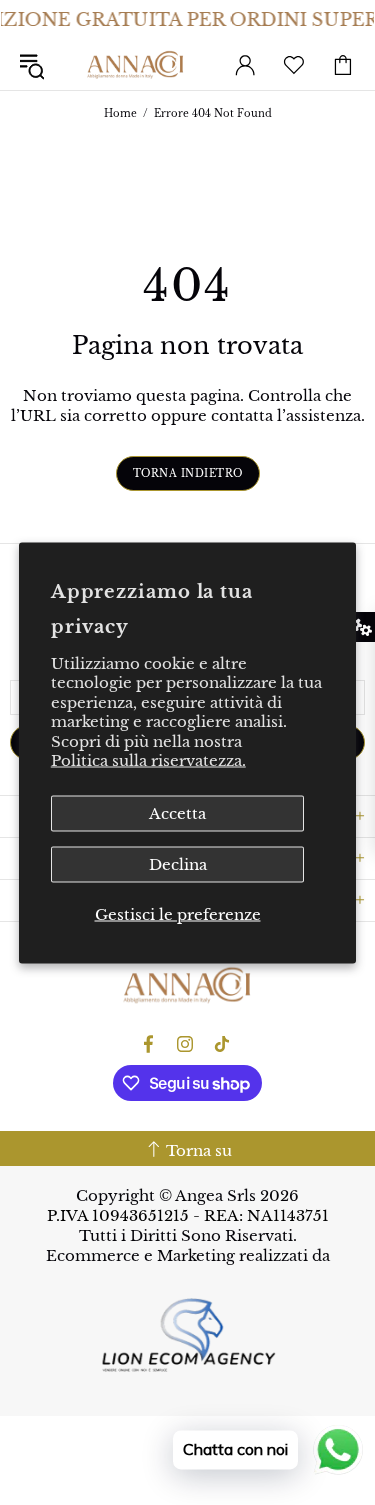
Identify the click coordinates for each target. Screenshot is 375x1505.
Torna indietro (188, 473)
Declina (178, 863)
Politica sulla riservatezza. (148, 760)
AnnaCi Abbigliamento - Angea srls (136, 65)
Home (120, 113)
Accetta (177, 812)
